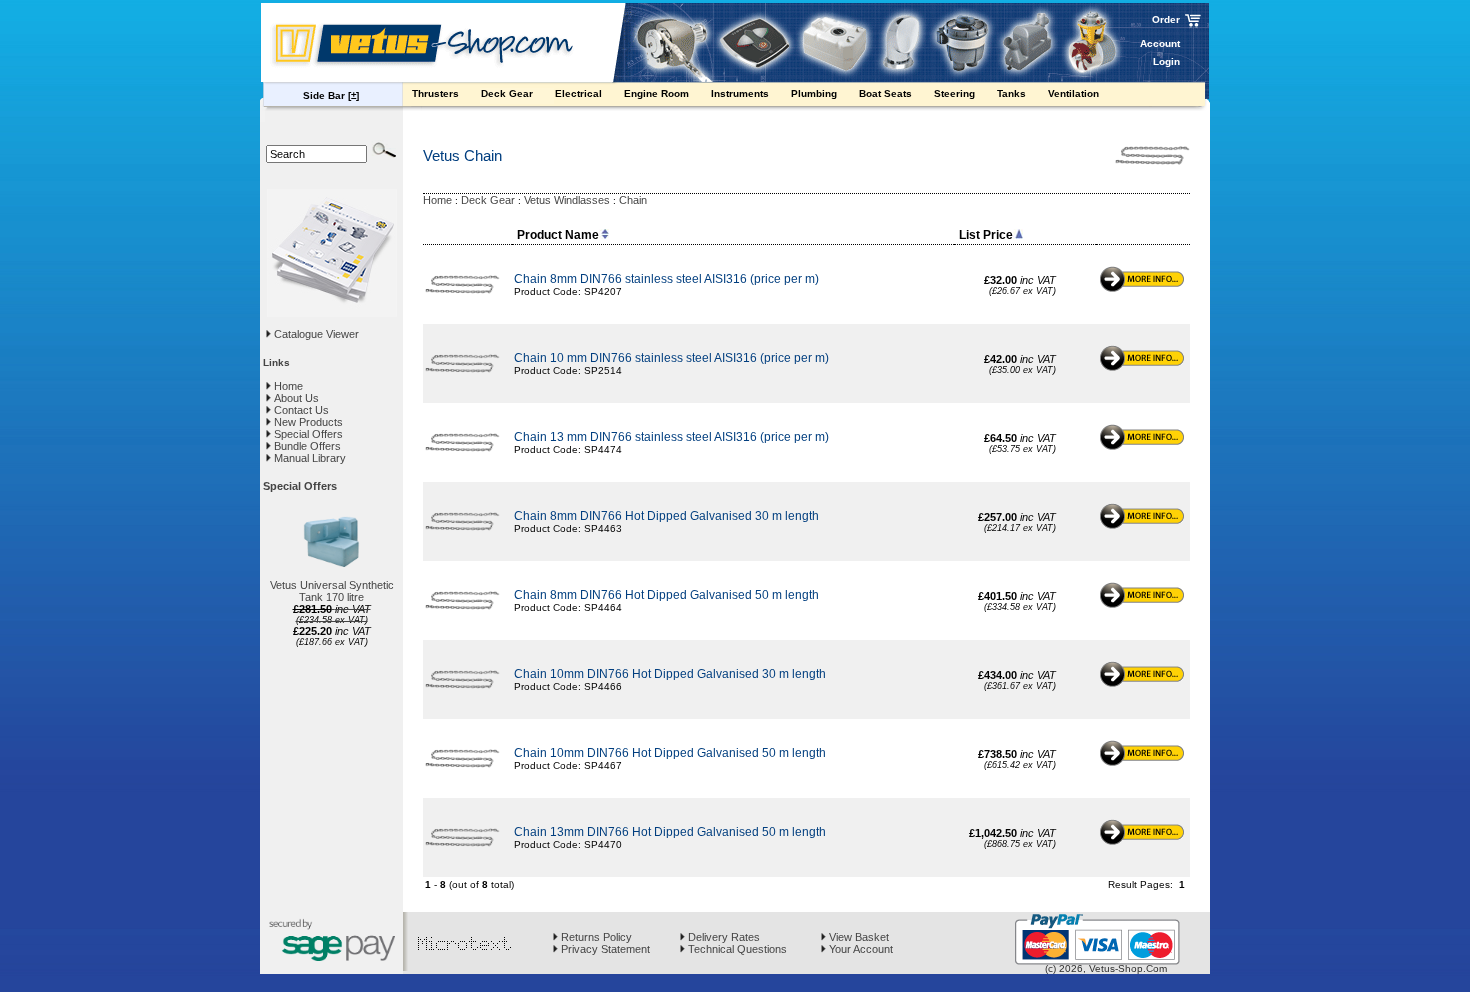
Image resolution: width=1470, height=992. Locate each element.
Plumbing (815, 93)
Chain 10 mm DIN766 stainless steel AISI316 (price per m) (673, 358)
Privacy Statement (604, 949)
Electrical (580, 93)
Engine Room (658, 93)
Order (1166, 19)
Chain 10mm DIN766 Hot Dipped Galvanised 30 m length (670, 674)
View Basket (857, 937)
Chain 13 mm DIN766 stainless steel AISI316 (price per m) (673, 437)
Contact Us (300, 410)
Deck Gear (508, 93)
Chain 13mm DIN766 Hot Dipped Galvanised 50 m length (670, 832)
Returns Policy (595, 937)
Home (287, 386)
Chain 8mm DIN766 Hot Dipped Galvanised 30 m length (666, 516)
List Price (986, 235)
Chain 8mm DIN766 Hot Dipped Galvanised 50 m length (666, 595)
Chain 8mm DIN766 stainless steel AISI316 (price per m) (668, 279)
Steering (956, 93)
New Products (307, 422)
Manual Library (308, 458)
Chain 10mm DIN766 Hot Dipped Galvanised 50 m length (670, 753)
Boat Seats (887, 93)
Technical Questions (736, 949)
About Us (295, 398)
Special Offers (307, 434)
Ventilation (1075, 93)
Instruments (741, 93)
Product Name (558, 235)
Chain (633, 200)
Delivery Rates (722, 937)
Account (1160, 43)
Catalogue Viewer (316, 334)
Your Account (859, 949)
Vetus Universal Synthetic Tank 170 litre (332, 591)
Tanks (1013, 93)
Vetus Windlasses (567, 200)
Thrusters (437, 93)
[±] (353, 95)
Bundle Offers (306, 446)
